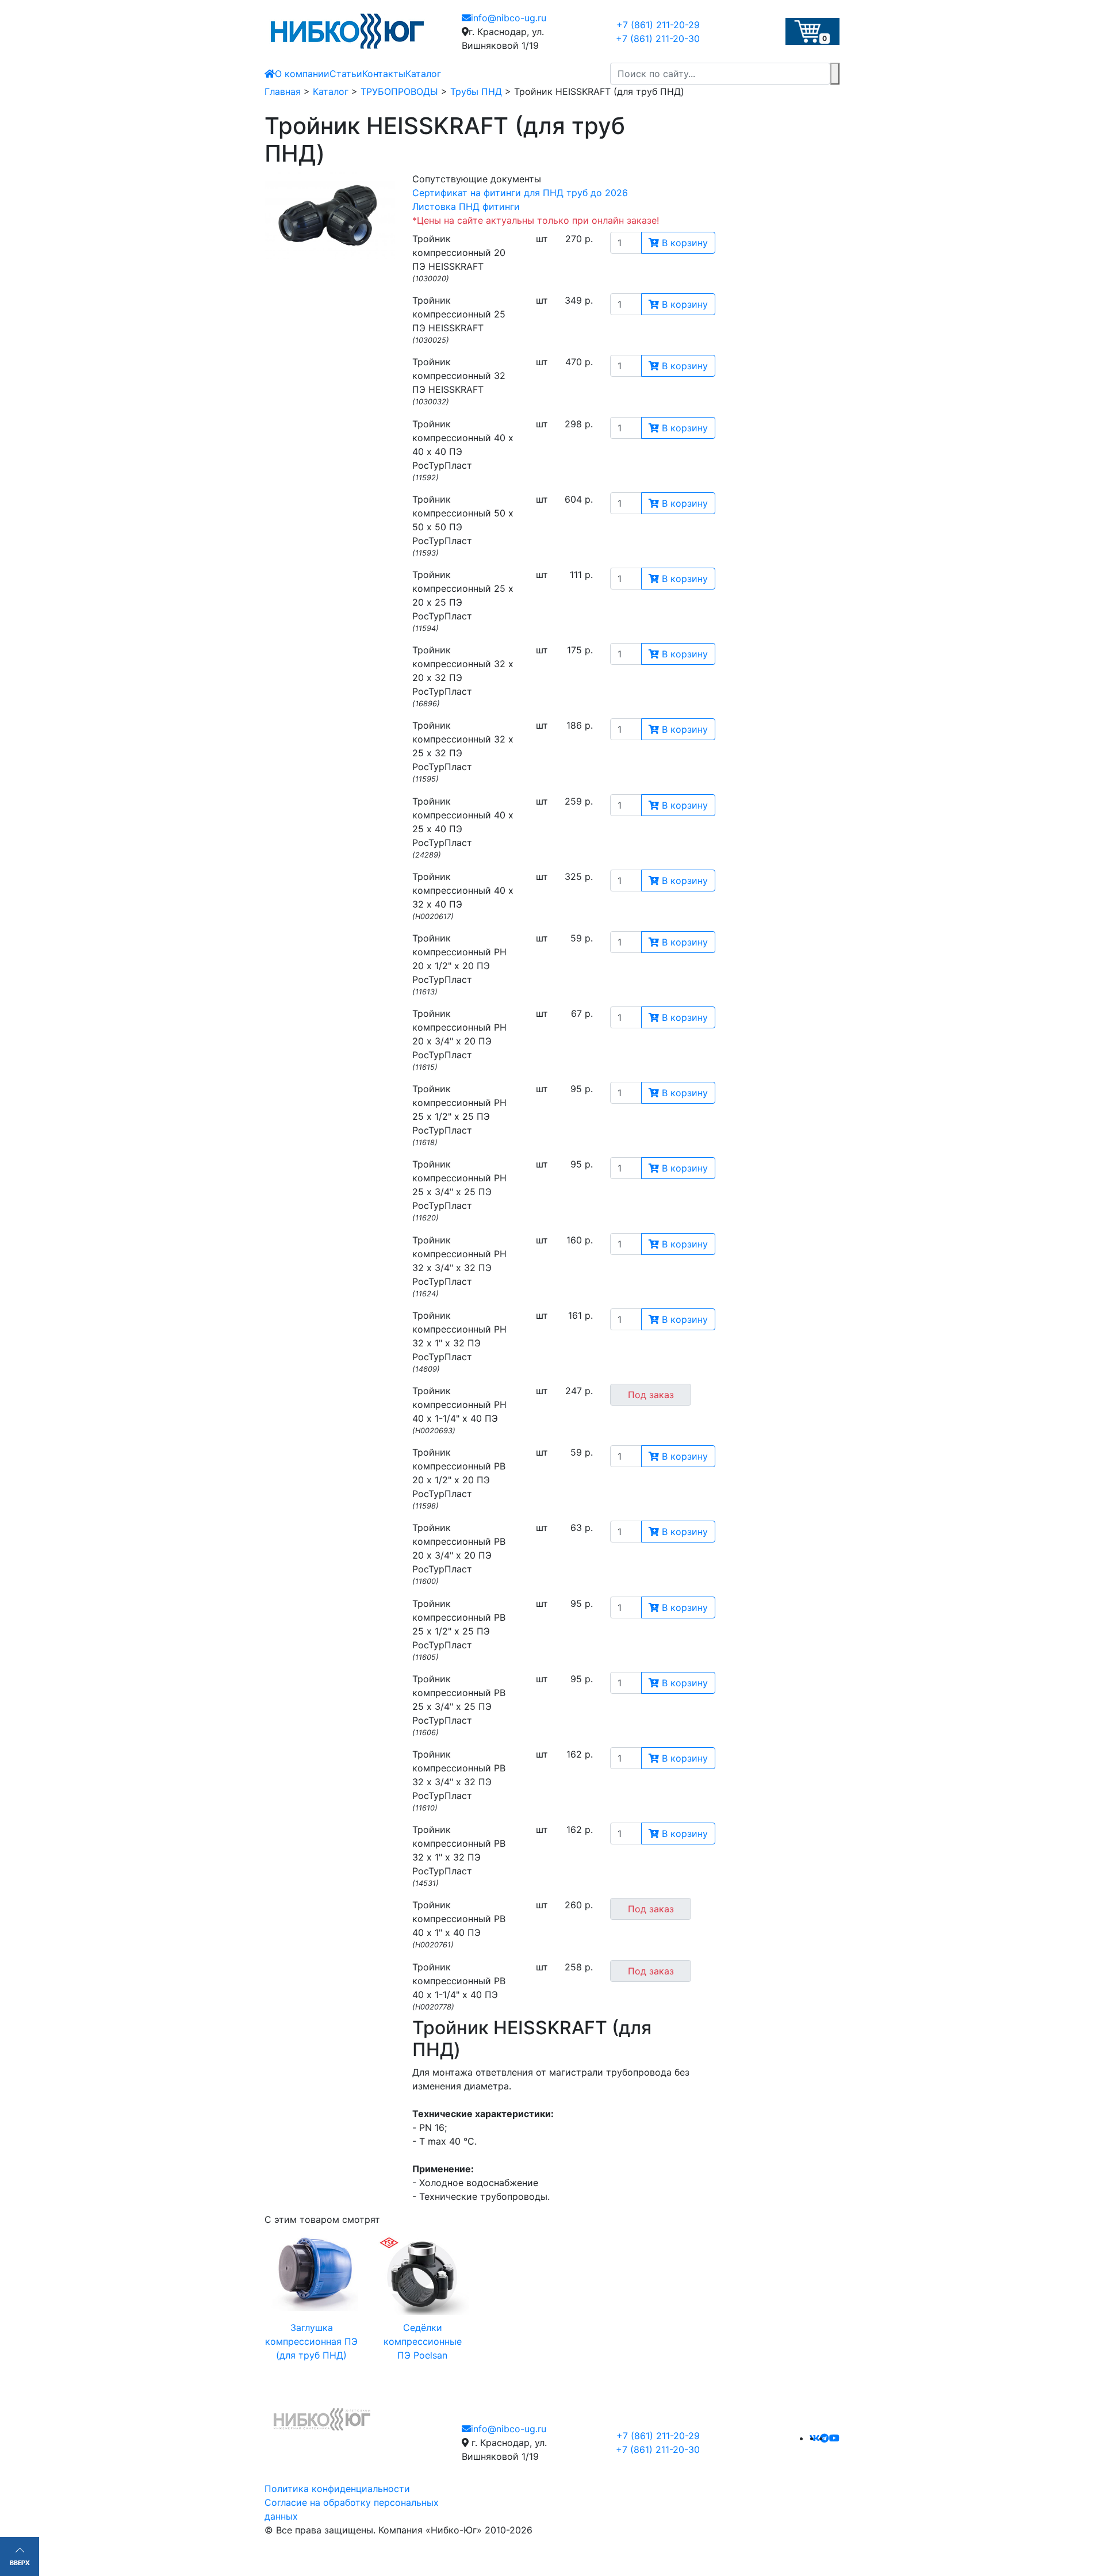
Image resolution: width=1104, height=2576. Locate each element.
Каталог (423, 74)
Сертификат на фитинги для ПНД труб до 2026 (520, 193)
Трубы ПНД (476, 91)
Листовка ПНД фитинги (466, 206)
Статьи (346, 74)
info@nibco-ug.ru (509, 18)
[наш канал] (834, 2438)
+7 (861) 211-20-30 (658, 39)
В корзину (683, 243)
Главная (283, 91)
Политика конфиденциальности (337, 2489)
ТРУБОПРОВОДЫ (399, 91)
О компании (302, 74)
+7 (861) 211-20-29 (658, 25)
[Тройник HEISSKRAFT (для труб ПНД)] (330, 216)
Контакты (384, 74)
